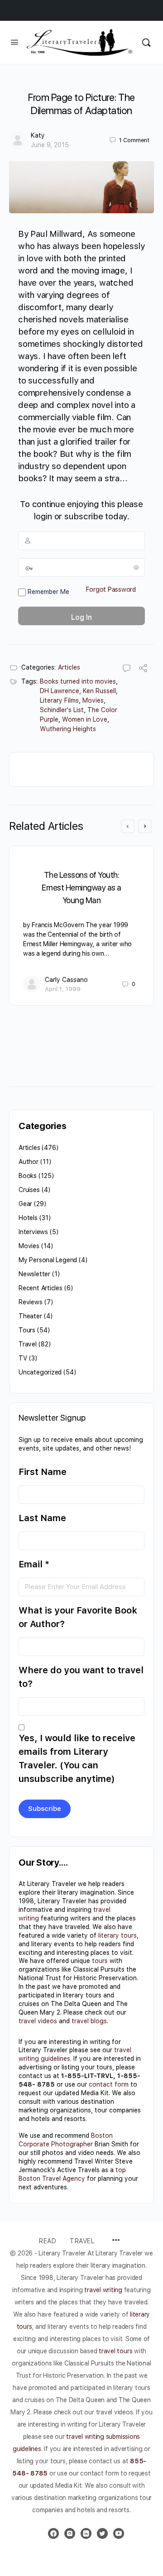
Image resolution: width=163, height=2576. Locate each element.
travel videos (38, 2021)
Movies (93, 700)
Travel (28, 1344)
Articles (69, 667)
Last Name (42, 1518)
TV (23, 1358)
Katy (38, 135)
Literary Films (59, 700)
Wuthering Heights (68, 729)
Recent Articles (41, 1288)
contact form (109, 2084)
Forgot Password (111, 589)
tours (100, 1961)
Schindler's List (62, 710)
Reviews (31, 1302)
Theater (30, 1316)
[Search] (146, 42)
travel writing (104, 2290)
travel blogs (89, 2021)
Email (34, 1564)
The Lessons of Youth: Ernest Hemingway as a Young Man (81, 888)
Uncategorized (40, 1372)
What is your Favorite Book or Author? (78, 1617)
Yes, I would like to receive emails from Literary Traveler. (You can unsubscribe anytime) (77, 1758)
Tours (27, 1330)
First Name (43, 1472)
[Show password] (136, 567)
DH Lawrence (60, 691)
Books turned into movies (78, 681)
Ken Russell (99, 691)
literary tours (117, 1935)
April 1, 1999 (63, 989)
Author (29, 1162)
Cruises (29, 1190)
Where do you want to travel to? (81, 1677)
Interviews (33, 1232)
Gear (25, 1204)
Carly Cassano (66, 980)
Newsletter (34, 1274)
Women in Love (85, 719)
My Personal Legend (48, 1260)
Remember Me (48, 592)
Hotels (28, 1218)
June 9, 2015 (50, 145)
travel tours (115, 2351)
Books (28, 1176)
